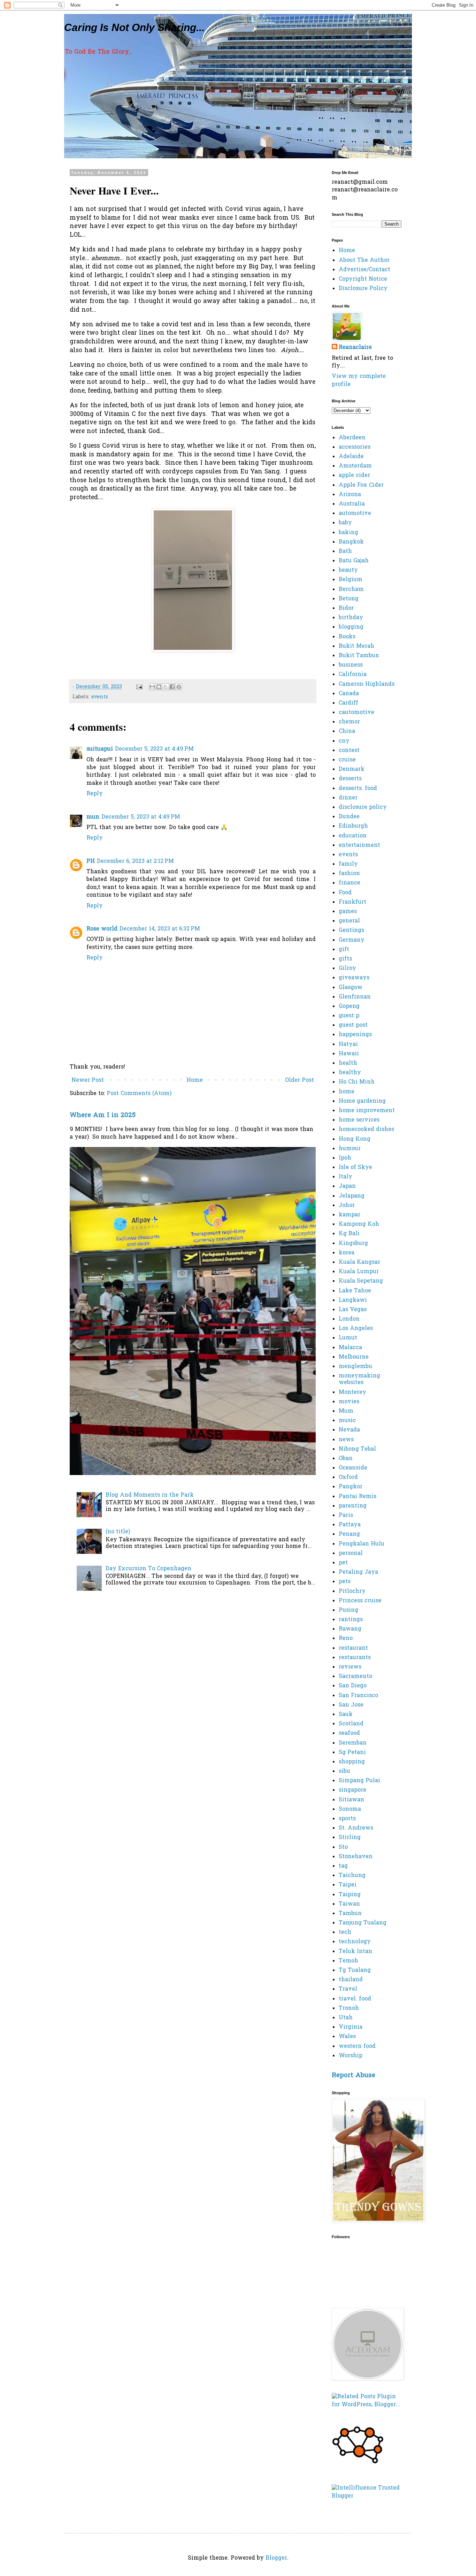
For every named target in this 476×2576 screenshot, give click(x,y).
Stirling (350, 1838)
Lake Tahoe (355, 1291)
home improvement (367, 1111)
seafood (349, 1733)
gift (344, 950)
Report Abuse (354, 2076)
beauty (348, 570)
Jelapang (352, 1196)
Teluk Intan (355, 1952)
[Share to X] (166, 687)
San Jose (351, 1705)
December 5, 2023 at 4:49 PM (154, 749)
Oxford (348, 1477)
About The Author (364, 260)
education (353, 836)
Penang (349, 1534)
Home (195, 1080)
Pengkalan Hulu (362, 1544)
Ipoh (345, 1158)
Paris (346, 1515)
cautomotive (356, 713)
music (347, 1421)
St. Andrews (356, 1828)
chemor (349, 722)
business (351, 665)
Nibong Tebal (357, 1449)
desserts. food (358, 789)
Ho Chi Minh (357, 1082)
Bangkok (351, 542)
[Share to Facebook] (172, 687)
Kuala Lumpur (359, 1272)
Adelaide (351, 457)
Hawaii (349, 1054)
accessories (355, 447)
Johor (347, 1206)
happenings (355, 1035)
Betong (349, 599)
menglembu (355, 1367)
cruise (347, 760)
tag (343, 1866)
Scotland (351, 1724)
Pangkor (351, 1487)
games (348, 912)
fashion (349, 874)
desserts (350, 779)
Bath (345, 552)
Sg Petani (352, 1753)
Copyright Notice (363, 279)
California (353, 675)
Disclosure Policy (363, 289)
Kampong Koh (359, 1224)
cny (344, 741)
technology (355, 1942)
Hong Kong (355, 1139)
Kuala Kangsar (359, 1262)
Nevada (349, 1430)
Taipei (348, 1885)
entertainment (359, 845)
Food (345, 893)
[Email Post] (139, 687)
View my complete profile (359, 380)
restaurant (353, 1648)
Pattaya (350, 1525)
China (347, 731)
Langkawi (353, 1300)
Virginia (351, 2027)
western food (357, 2046)
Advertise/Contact (364, 270)
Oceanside (353, 1468)
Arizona (350, 495)
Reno (346, 1639)
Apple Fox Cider (361, 485)
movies (349, 1402)
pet (343, 1563)
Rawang (350, 1629)
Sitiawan (351, 1800)
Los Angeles (356, 1329)
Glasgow (351, 988)
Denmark (352, 769)
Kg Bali (349, 1234)
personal (351, 1553)
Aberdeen (352, 438)
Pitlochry (352, 1591)
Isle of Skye (355, 1168)
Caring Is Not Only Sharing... (134, 27)
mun (93, 817)
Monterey (352, 1392)
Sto (343, 1847)
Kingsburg (353, 1244)
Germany (352, 940)
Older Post (300, 1080)
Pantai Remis (358, 1497)
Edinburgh (353, 826)
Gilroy (347, 968)
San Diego (353, 1686)
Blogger (276, 2558)
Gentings (351, 930)
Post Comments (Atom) (139, 1094)
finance (350, 883)
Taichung (352, 1876)
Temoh (348, 1961)
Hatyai (348, 1044)
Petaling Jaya (358, 1572)
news (346, 1440)
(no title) (118, 1532)
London (349, 1319)
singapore (352, 1790)
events (100, 697)
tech (345, 1932)
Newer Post (88, 1080)
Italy (346, 1177)
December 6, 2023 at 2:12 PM (135, 861)
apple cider (354, 476)
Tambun (350, 1914)
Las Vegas (353, 1310)
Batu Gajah (354, 561)
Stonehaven (356, 1857)
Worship (351, 2056)
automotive (355, 514)
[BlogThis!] (159, 687)
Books (347, 637)
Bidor (346, 608)
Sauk (346, 1715)
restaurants (355, 1658)
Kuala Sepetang (361, 1281)
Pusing (348, 1610)
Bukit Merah (356, 646)
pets (345, 1582)
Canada (349, 694)
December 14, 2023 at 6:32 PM (160, 929)
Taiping (350, 1895)
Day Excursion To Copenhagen (148, 1569)
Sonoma (350, 1809)
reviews (350, 1667)
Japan (347, 1186)
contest (349, 751)
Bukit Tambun (359, 656)
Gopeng (349, 1006)
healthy (350, 1073)
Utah (346, 2018)
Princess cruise (360, 1601)
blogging (351, 627)
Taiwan (349, 1904)
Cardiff (348, 703)
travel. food (355, 1999)
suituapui (100, 749)
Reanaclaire (355, 348)
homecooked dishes (366, 1130)
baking (348, 533)
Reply (95, 794)
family (348, 864)
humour (350, 1149)
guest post (353, 1025)
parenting (353, 1506)
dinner (348, 798)
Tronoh (349, 2008)
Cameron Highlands (367, 684)
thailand (351, 1980)
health (348, 1063)
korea (347, 1253)
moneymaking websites (359, 1379)
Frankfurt (352, 902)
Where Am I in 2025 (103, 1115)
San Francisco (358, 1696)
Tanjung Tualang (363, 1923)
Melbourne (354, 1357)
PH (91, 861)
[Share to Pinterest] (179, 687)
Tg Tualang (355, 1970)
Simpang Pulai (359, 1781)
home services (359, 1120)
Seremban (353, 1743)
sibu (344, 1771)
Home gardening (362, 1101)
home (347, 1092)
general (349, 921)
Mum (346, 1411)
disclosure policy (363, 807)
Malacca (350, 1348)
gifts (345, 959)
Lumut (348, 1338)
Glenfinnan (355, 997)
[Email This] (152, 687)
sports (347, 1819)
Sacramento (355, 1677)
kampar (350, 1215)
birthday (351, 618)
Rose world (102, 929)
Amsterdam (355, 466)
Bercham (351, 590)
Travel (348, 1989)
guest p (349, 1016)
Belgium (351, 580)
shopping (352, 1762)
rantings (351, 1620)
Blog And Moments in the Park (150, 1495)
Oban (346, 1459)
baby (345, 523)
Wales (347, 2037)
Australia (352, 504)
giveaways (354, 978)
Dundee (349, 817)
